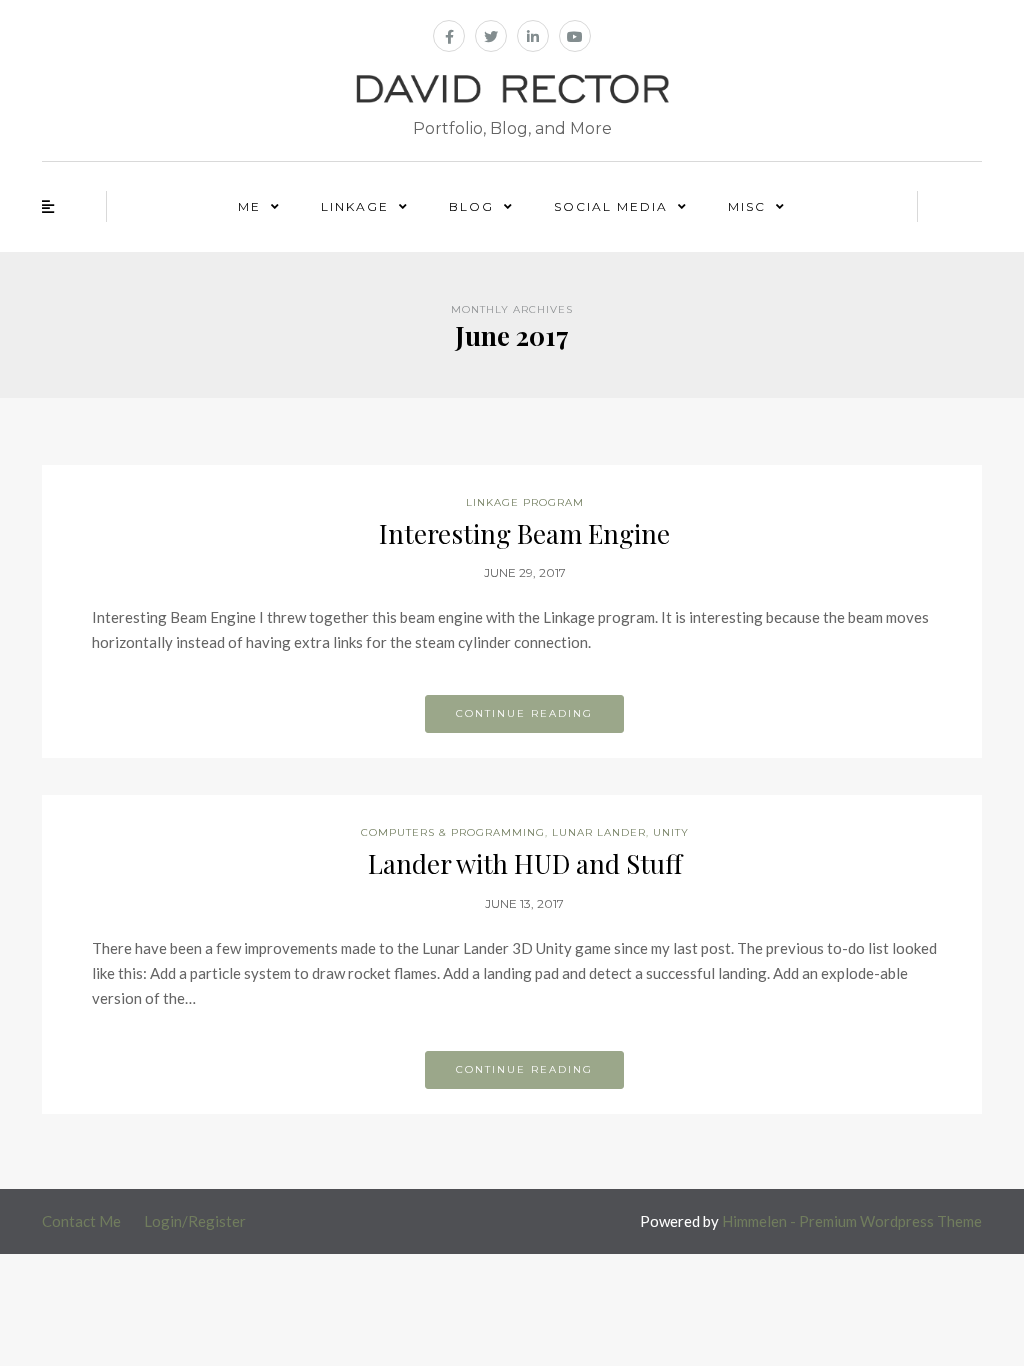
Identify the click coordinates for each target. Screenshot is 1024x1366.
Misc (747, 206)
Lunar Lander (599, 832)
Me (249, 206)
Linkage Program (525, 502)
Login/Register (195, 1221)
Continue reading (524, 713)
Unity (671, 832)
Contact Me (81, 1221)
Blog (471, 206)
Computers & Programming (453, 832)
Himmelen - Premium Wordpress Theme (852, 1221)
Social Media (611, 206)
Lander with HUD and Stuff (525, 863)
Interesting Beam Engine (524, 533)
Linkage (355, 206)
